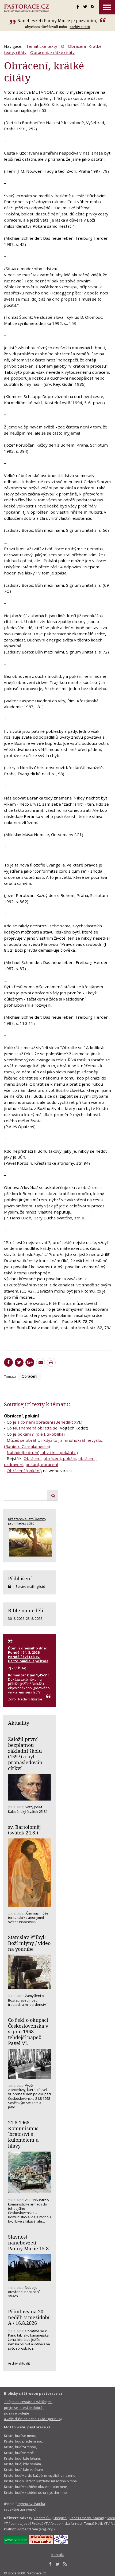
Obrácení (77, 46)
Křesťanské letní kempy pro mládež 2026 (27, 1521)
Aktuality (19, 1723)
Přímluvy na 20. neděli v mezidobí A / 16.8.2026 (29, 2317)
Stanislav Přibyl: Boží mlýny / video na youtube (29, 1943)
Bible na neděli (26, 1610)
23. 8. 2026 (34, 1618)
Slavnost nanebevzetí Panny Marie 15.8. (29, 2242)
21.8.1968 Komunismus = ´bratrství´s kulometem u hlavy (25, 2134)
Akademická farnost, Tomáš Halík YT (79, 2523)
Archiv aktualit (19, 2363)
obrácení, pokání (60, 1458)
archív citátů (80, 27)
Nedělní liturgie (30, 1699)
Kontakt (58, 2555)
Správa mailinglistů (30, 1586)
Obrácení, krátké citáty (52, 52)
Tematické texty (42, 46)
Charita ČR (42, 2518)
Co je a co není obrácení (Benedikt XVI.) (45, 1422)
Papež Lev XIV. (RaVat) (87, 2518)
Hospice (60, 2518)
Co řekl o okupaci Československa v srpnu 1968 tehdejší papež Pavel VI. (28, 2032)
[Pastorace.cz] (26, 8)
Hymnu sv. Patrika (31, 2504)
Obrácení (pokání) (24, 1471)
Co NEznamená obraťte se (32, 1428)
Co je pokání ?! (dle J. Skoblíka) (36, 1434)
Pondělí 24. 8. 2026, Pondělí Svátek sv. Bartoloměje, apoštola (28, 1657)
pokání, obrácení (42, 1464)
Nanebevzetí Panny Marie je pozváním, (58, 21)
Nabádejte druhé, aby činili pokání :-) (42, 1452)
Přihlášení (20, 1578)
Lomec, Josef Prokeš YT (29, 2523)
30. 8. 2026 (16, 1618)
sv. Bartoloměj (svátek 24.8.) (24, 1830)
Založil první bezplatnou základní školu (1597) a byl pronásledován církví (25, 1754)
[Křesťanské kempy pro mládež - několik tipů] (29, 1542)
